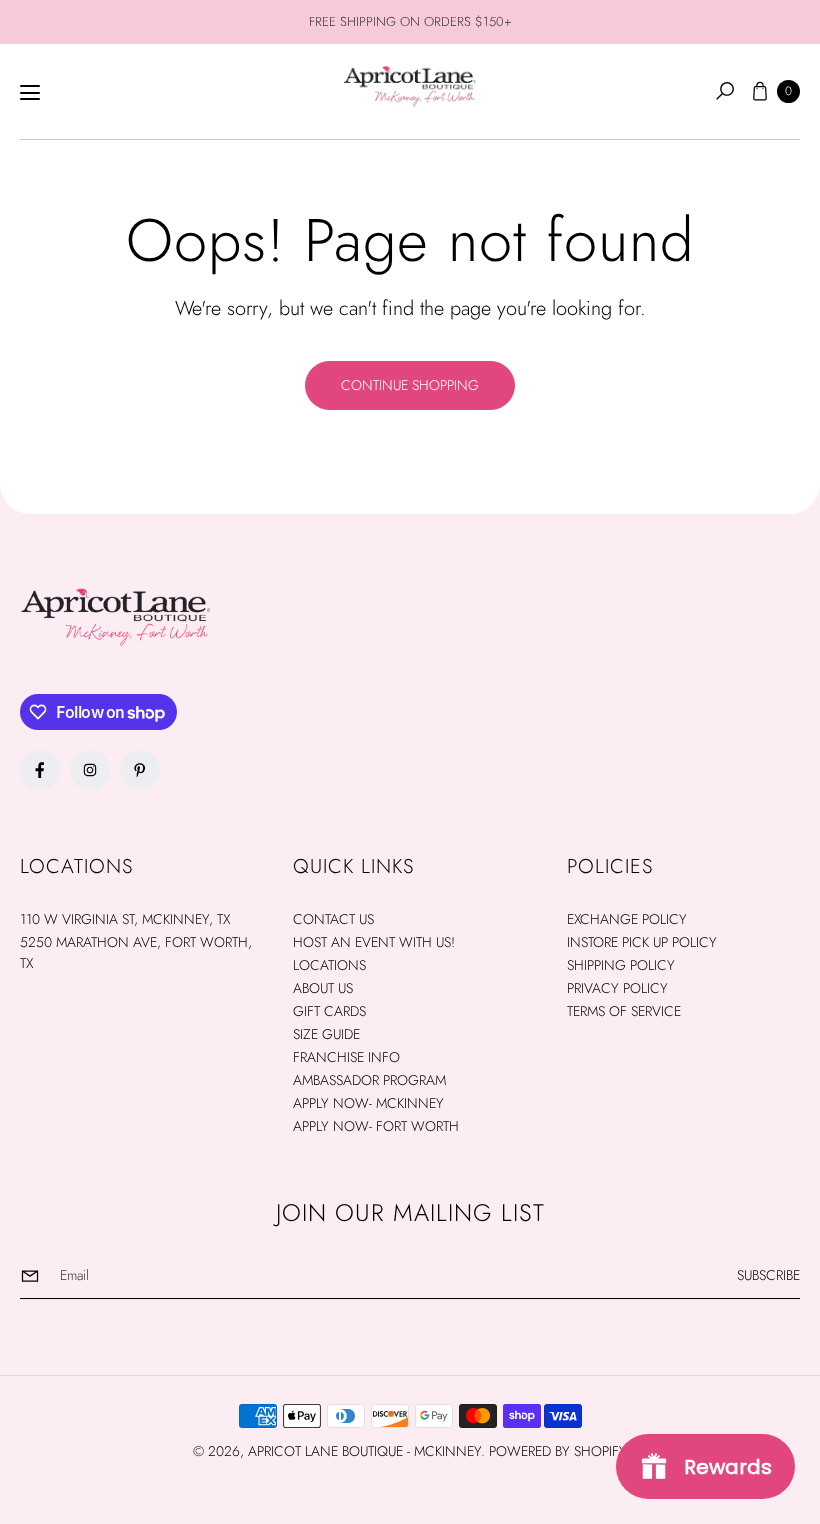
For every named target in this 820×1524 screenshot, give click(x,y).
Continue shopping (410, 385)
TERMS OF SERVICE (624, 1011)
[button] (725, 91)
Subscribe (768, 1275)
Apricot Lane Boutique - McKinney (364, 1451)
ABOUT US (323, 988)
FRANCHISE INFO (346, 1057)
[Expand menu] (30, 93)
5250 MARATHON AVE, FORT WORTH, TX (136, 952)
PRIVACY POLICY (617, 988)
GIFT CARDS (329, 1011)
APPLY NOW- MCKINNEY (368, 1103)
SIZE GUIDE (326, 1034)
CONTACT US (333, 919)
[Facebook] (40, 770)
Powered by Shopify (558, 1451)
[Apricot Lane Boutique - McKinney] (410, 85)
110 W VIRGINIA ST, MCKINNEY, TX (125, 919)
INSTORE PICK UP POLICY (642, 942)
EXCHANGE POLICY (627, 919)
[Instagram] (90, 770)
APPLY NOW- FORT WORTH (376, 1126)
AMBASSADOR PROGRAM (369, 1080)
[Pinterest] (140, 770)
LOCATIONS (329, 965)
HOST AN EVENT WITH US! (374, 942)
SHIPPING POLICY (621, 965)
